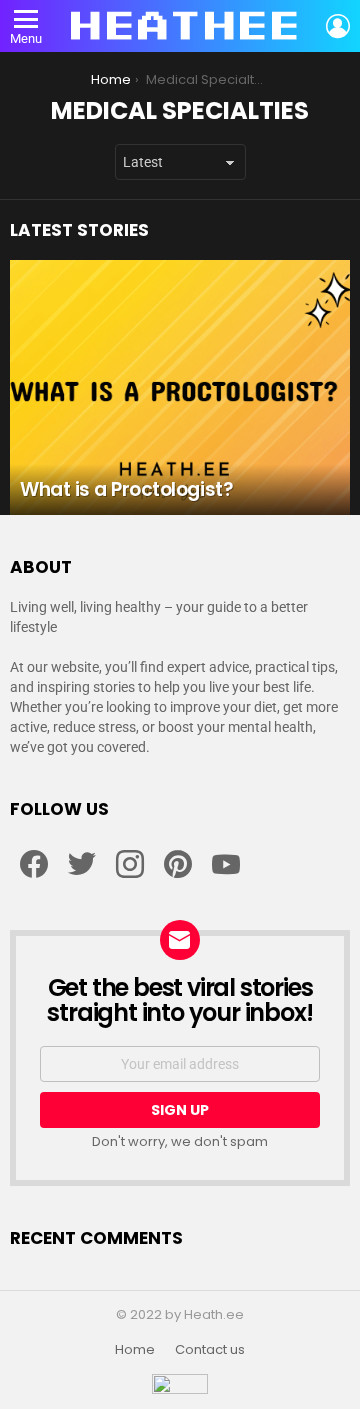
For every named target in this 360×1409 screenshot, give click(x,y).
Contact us (210, 1350)
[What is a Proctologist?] (180, 387)
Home (135, 1350)
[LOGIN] (338, 26)
